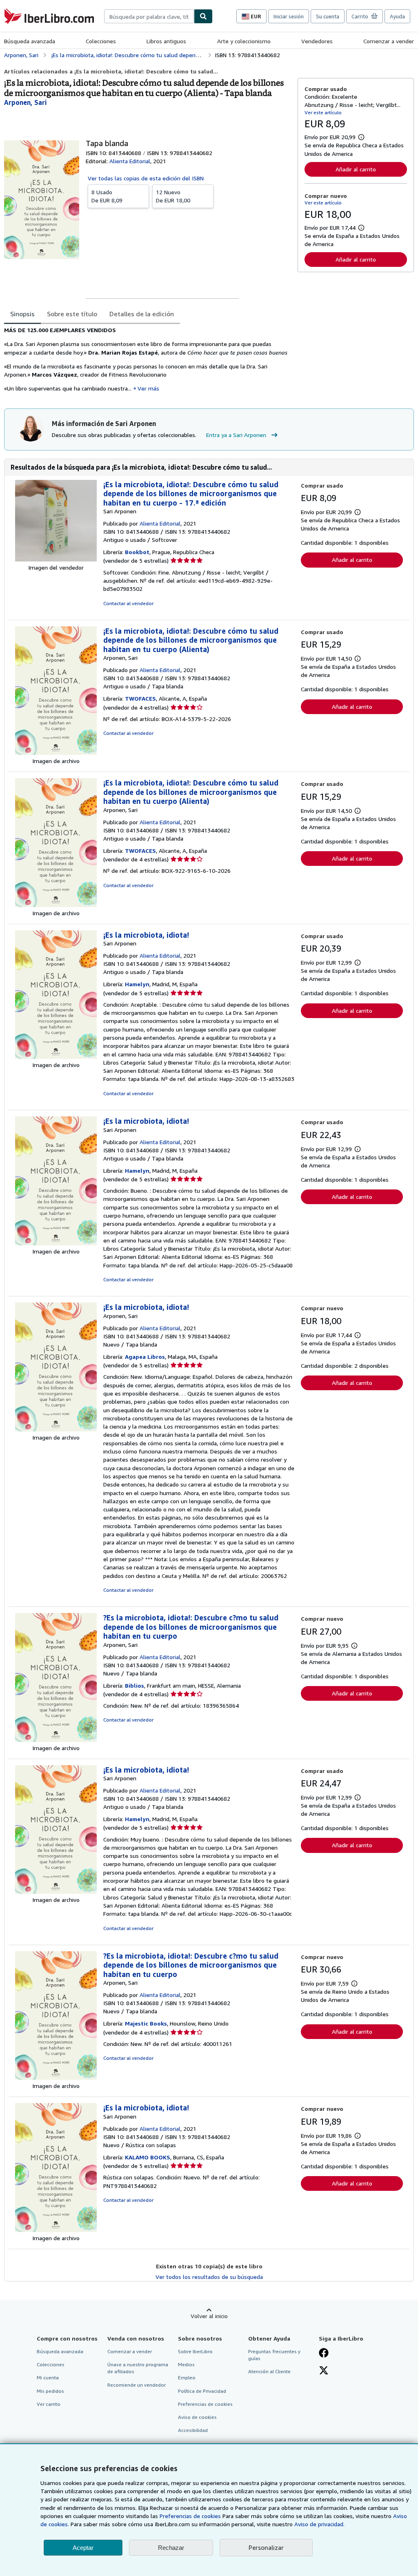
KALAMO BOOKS (148, 2157)
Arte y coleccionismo (244, 41)
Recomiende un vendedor (137, 2385)
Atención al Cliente (269, 2371)
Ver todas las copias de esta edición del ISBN (146, 178)
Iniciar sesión (289, 16)
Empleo (187, 2377)
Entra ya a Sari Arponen (236, 435)
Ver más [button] (148, 388)
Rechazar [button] (171, 2548)
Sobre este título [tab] (72, 314)
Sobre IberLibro (195, 2351)
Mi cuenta (48, 2377)
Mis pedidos (50, 2391)
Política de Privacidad (202, 2391)
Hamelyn (137, 984)
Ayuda (397, 16)
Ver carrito (49, 2404)
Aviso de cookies (197, 2417)
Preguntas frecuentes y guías (274, 2355)
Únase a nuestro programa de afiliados (138, 2368)
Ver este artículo (323, 112)
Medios (186, 2364)
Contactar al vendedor (128, 603)
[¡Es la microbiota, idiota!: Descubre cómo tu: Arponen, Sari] (56, 753)
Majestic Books (146, 2023)
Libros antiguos (166, 41)
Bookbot (137, 552)
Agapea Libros (145, 1357)
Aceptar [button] (83, 2548)
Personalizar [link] (266, 2547)
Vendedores (317, 41)
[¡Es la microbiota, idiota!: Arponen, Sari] (56, 1429)
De (107, 196)
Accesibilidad (193, 2430)
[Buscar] (203, 16)
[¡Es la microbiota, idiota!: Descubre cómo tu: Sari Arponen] (56, 559)
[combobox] (149, 16)
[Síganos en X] (324, 2371)
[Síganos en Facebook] (324, 2354)
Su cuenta (328, 16)
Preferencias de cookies (190, 2516)
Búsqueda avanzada (30, 41)
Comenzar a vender (389, 41)
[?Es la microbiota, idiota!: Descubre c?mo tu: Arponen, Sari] (56, 1740)
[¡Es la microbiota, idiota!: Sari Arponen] (56, 1057)
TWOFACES (140, 698)
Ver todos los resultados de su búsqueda (209, 2277)
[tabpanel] (148, 362)
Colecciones (101, 41)
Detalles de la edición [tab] (142, 314)
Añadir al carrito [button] (356, 169)
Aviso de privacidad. (319, 2524)
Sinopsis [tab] (22, 314)
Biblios (135, 1685)
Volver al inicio (209, 2316)
